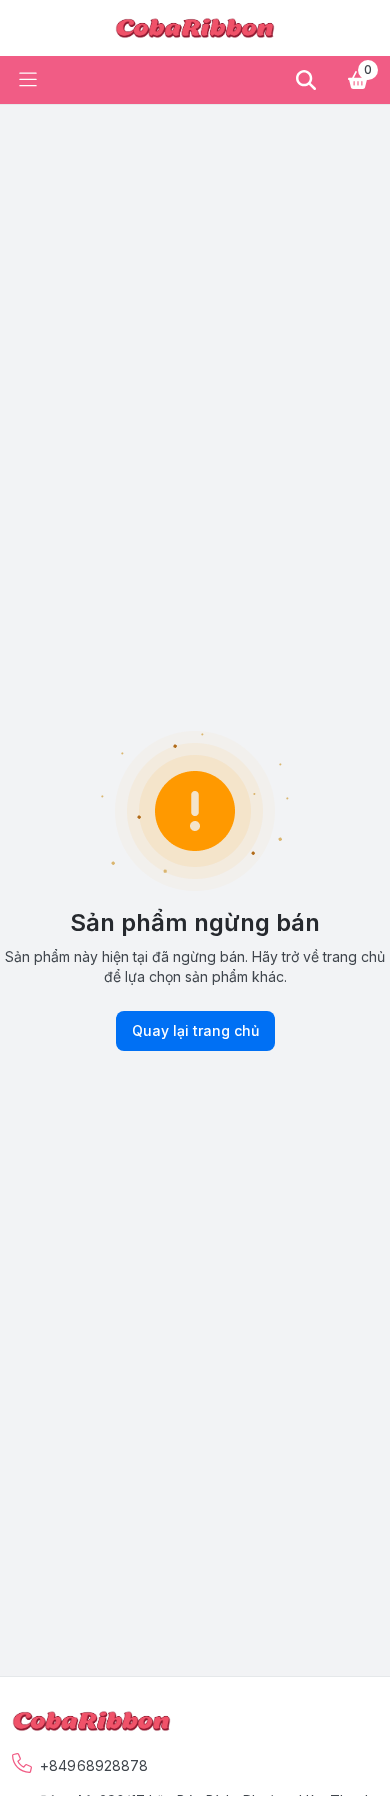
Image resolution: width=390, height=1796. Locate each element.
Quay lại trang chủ (195, 1030)
